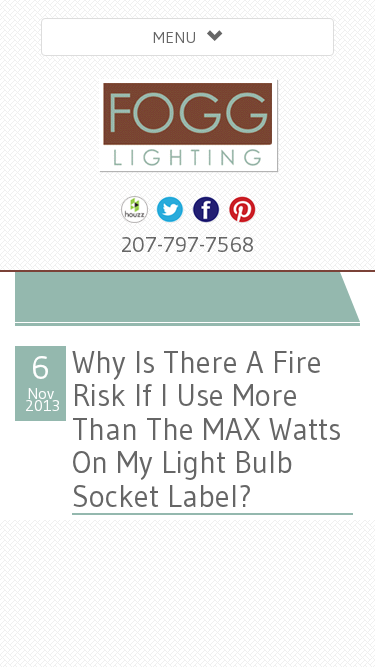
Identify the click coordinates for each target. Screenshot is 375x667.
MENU (179, 37)
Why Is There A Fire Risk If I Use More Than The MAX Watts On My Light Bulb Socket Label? (206, 429)
